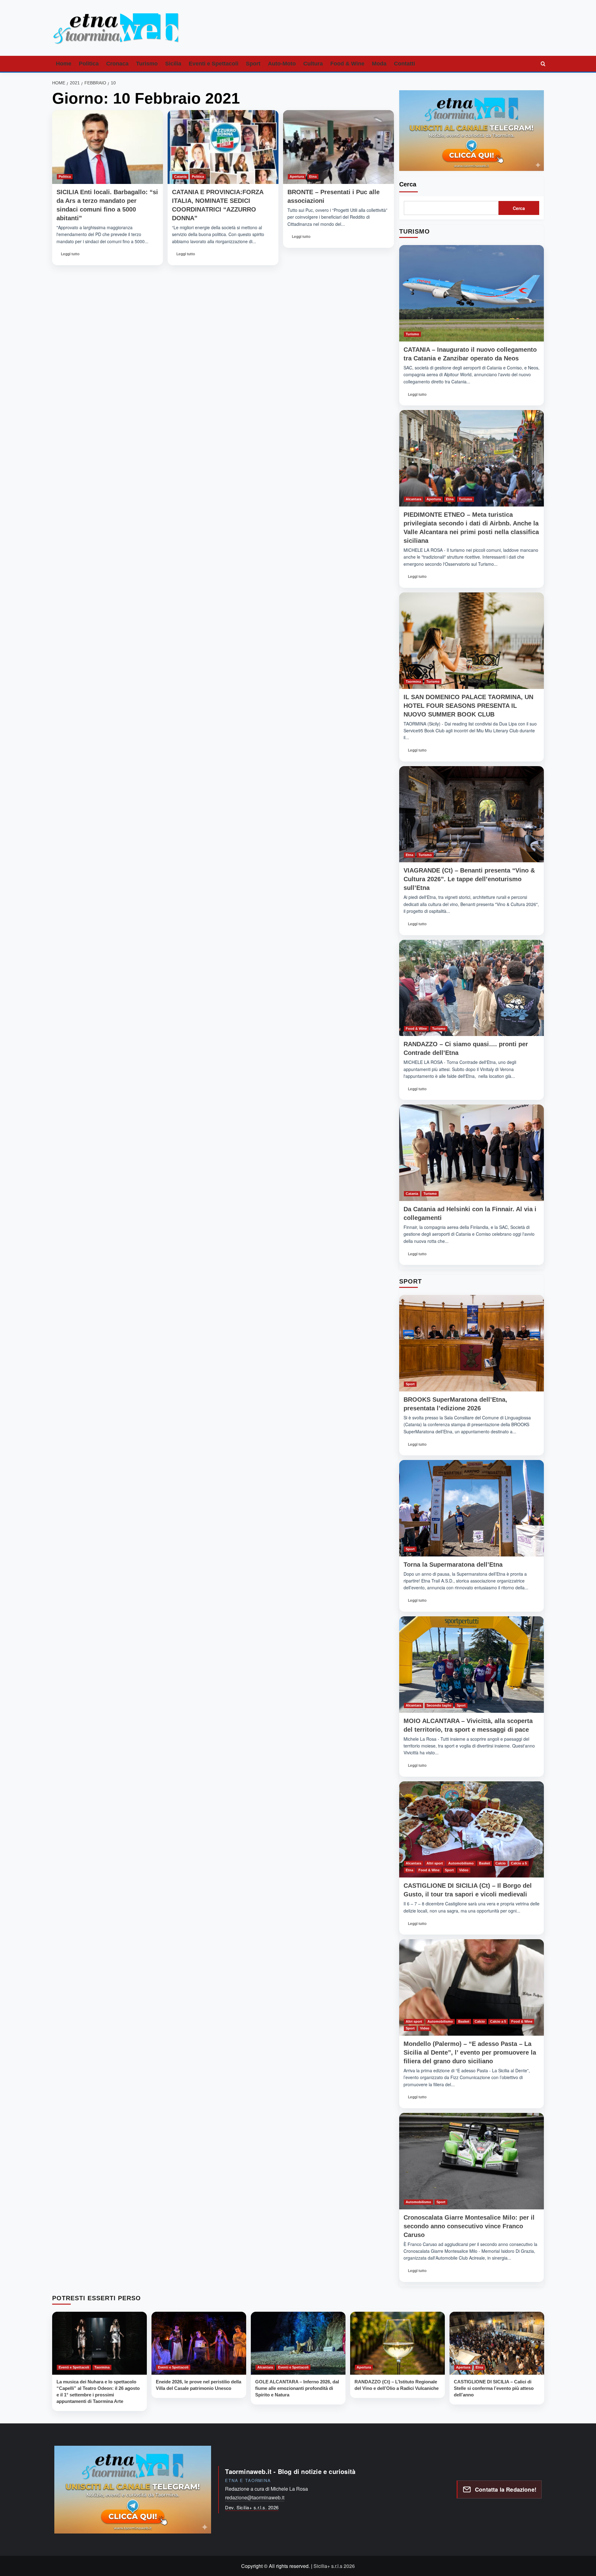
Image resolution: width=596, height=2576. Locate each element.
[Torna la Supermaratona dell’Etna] (472, 1508)
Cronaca (117, 64)
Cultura (313, 64)
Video (464, 1870)
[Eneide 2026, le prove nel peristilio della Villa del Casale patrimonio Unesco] (199, 2343)
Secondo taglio (439, 1705)
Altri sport (435, 1863)
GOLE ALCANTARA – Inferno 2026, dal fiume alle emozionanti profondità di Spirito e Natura (297, 2388)
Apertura (297, 176)
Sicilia (173, 64)
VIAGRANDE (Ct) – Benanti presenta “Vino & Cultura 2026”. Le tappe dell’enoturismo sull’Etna (469, 879)
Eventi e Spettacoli (214, 64)
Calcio (501, 1863)
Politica (89, 64)
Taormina (413, 681)
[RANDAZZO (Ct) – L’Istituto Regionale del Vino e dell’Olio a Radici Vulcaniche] (397, 2343)
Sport (253, 64)
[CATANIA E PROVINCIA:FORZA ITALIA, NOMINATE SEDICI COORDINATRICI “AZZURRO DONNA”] (223, 147)
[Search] (543, 64)
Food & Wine (347, 64)
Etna (313, 176)
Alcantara (413, 499)
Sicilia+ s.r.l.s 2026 (334, 2566)
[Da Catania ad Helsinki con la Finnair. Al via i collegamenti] (472, 1153)
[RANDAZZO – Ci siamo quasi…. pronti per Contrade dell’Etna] (472, 988)
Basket (485, 1863)
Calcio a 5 (519, 1863)
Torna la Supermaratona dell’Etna (453, 1565)
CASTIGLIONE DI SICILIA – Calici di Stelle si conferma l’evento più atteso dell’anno (494, 2388)
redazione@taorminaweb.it (255, 2497)
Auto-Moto (282, 64)
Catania (180, 176)
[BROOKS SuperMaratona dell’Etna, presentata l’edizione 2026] (472, 1343)
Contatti (404, 64)
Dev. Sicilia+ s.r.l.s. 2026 (252, 2507)
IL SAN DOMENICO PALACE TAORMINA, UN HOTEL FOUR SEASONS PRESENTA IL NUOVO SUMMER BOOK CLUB (468, 706)
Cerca (408, 184)
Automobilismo (461, 1863)
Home (64, 64)
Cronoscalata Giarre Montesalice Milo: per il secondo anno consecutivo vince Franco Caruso (469, 2226)
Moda (379, 64)
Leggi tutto (71, 256)
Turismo (147, 64)
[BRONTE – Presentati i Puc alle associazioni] (339, 147)
